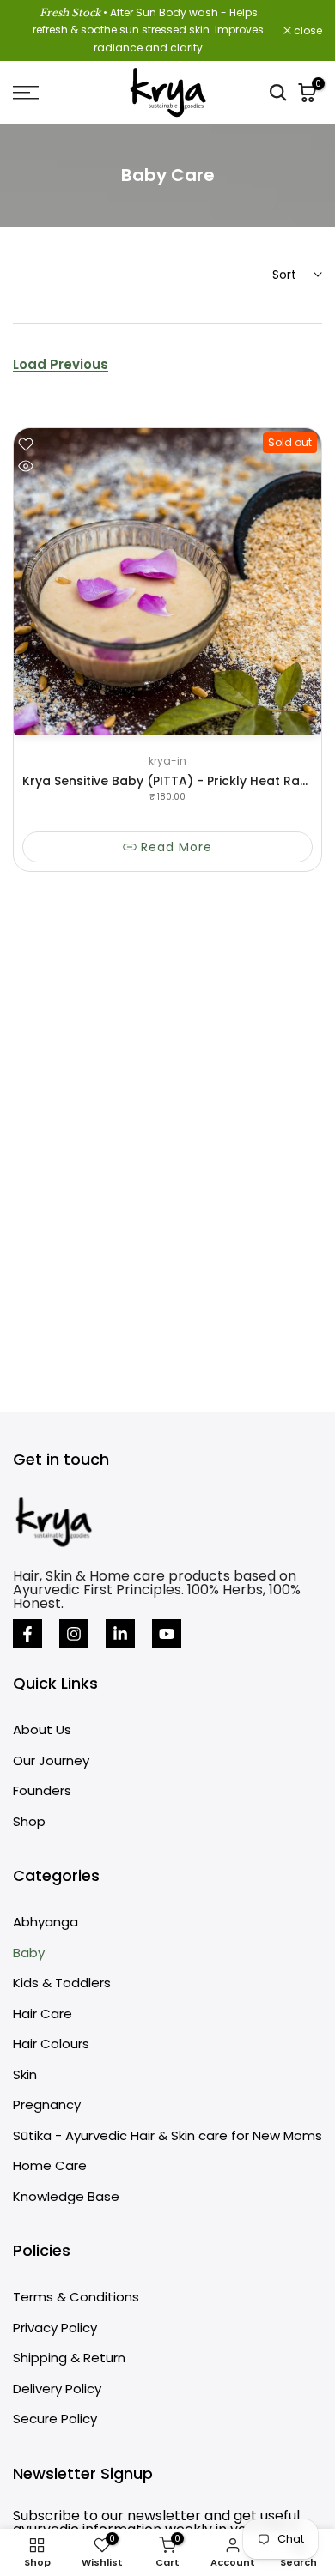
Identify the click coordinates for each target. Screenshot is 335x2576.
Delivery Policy (57, 2389)
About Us (42, 1729)
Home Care (50, 2165)
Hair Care (43, 2014)
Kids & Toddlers (62, 1983)
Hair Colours (51, 2044)
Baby (29, 1953)
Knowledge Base (66, 2196)
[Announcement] (148, 30)
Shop (29, 1821)
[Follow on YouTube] (167, 1634)
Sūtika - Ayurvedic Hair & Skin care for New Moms (167, 2135)
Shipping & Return (69, 2358)
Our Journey (51, 1760)
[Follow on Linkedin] (120, 1634)
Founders (42, 1790)
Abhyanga (46, 1922)
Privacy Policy (55, 2328)
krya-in (167, 761)
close (307, 31)
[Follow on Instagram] (74, 1634)
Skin (25, 2074)
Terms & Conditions (76, 2297)
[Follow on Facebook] (27, 1634)
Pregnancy (47, 2104)
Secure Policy (55, 2419)
